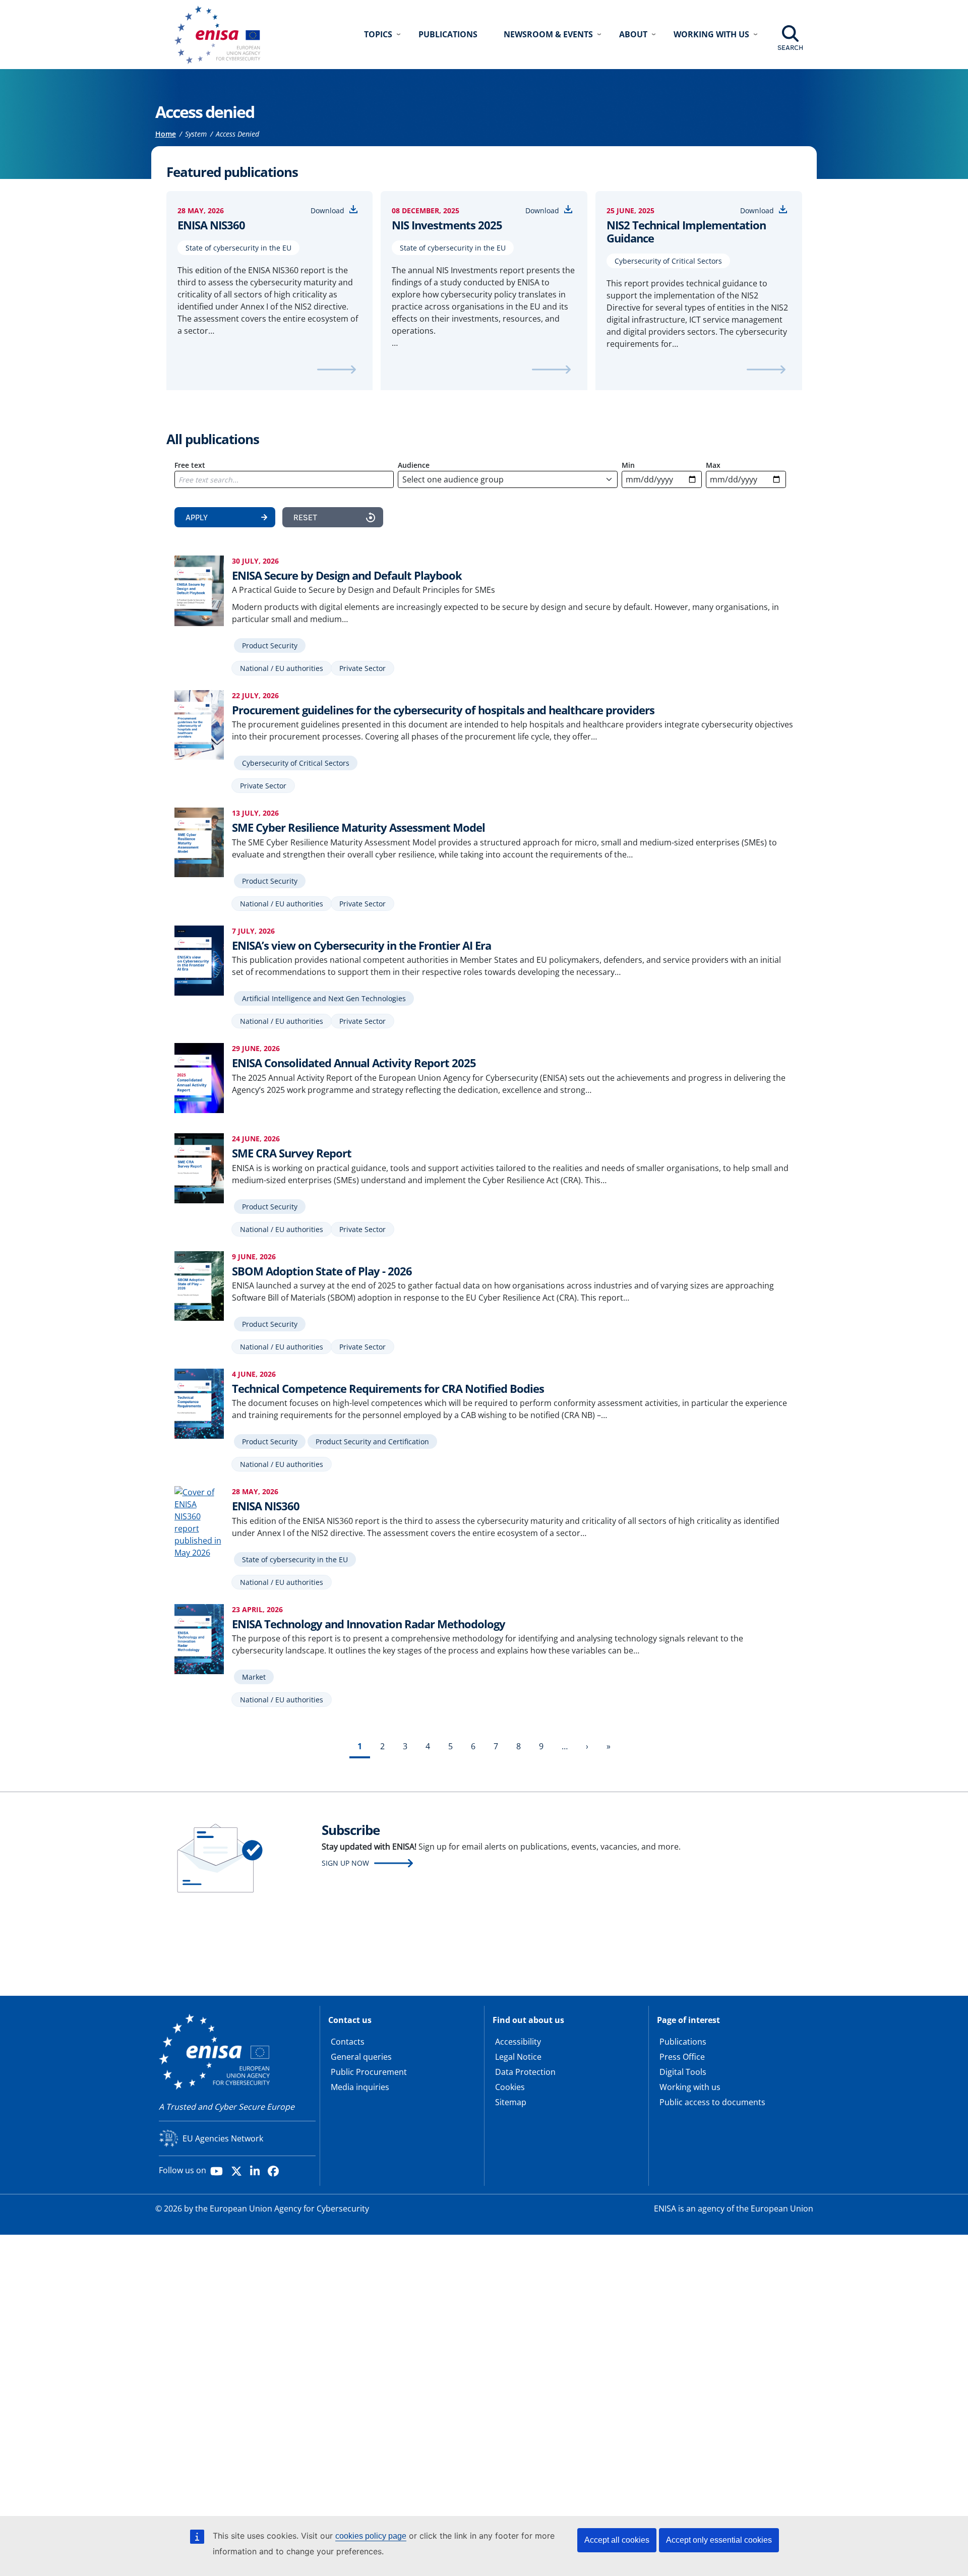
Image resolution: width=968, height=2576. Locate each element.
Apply (197, 517)
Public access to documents (712, 2102)
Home (166, 134)
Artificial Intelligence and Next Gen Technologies (324, 998)
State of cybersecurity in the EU (238, 248)
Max (713, 465)
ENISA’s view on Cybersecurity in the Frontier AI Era (361, 945)
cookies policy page (371, 2536)
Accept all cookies (617, 2540)
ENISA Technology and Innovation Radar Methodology (369, 1624)
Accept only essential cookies (719, 2540)
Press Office (682, 2057)
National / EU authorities (282, 668)
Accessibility (518, 2042)
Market (254, 1677)
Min (628, 465)
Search (790, 47)
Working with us (690, 2087)
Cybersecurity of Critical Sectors (668, 261)
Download (327, 210)
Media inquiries (360, 2087)
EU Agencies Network (223, 2138)
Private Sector (362, 668)
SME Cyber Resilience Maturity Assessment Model (358, 827)
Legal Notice (518, 2057)
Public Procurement (369, 2072)
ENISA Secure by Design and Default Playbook (347, 575)
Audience (414, 465)
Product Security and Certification (372, 1442)
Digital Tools (683, 2072)
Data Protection (525, 2072)
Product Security (270, 646)
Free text (190, 465)
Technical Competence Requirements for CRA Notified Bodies (388, 1388)
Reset (305, 517)
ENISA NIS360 (211, 225)
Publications (448, 34)
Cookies (510, 2087)
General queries (361, 2057)
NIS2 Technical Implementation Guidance (686, 232)
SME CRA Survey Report (292, 1153)
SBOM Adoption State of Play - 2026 (322, 1271)
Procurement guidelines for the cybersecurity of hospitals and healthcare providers (443, 710)
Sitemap (511, 2102)
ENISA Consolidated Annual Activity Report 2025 (354, 1063)
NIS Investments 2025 (447, 225)
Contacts (348, 2042)
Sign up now (345, 1863)
